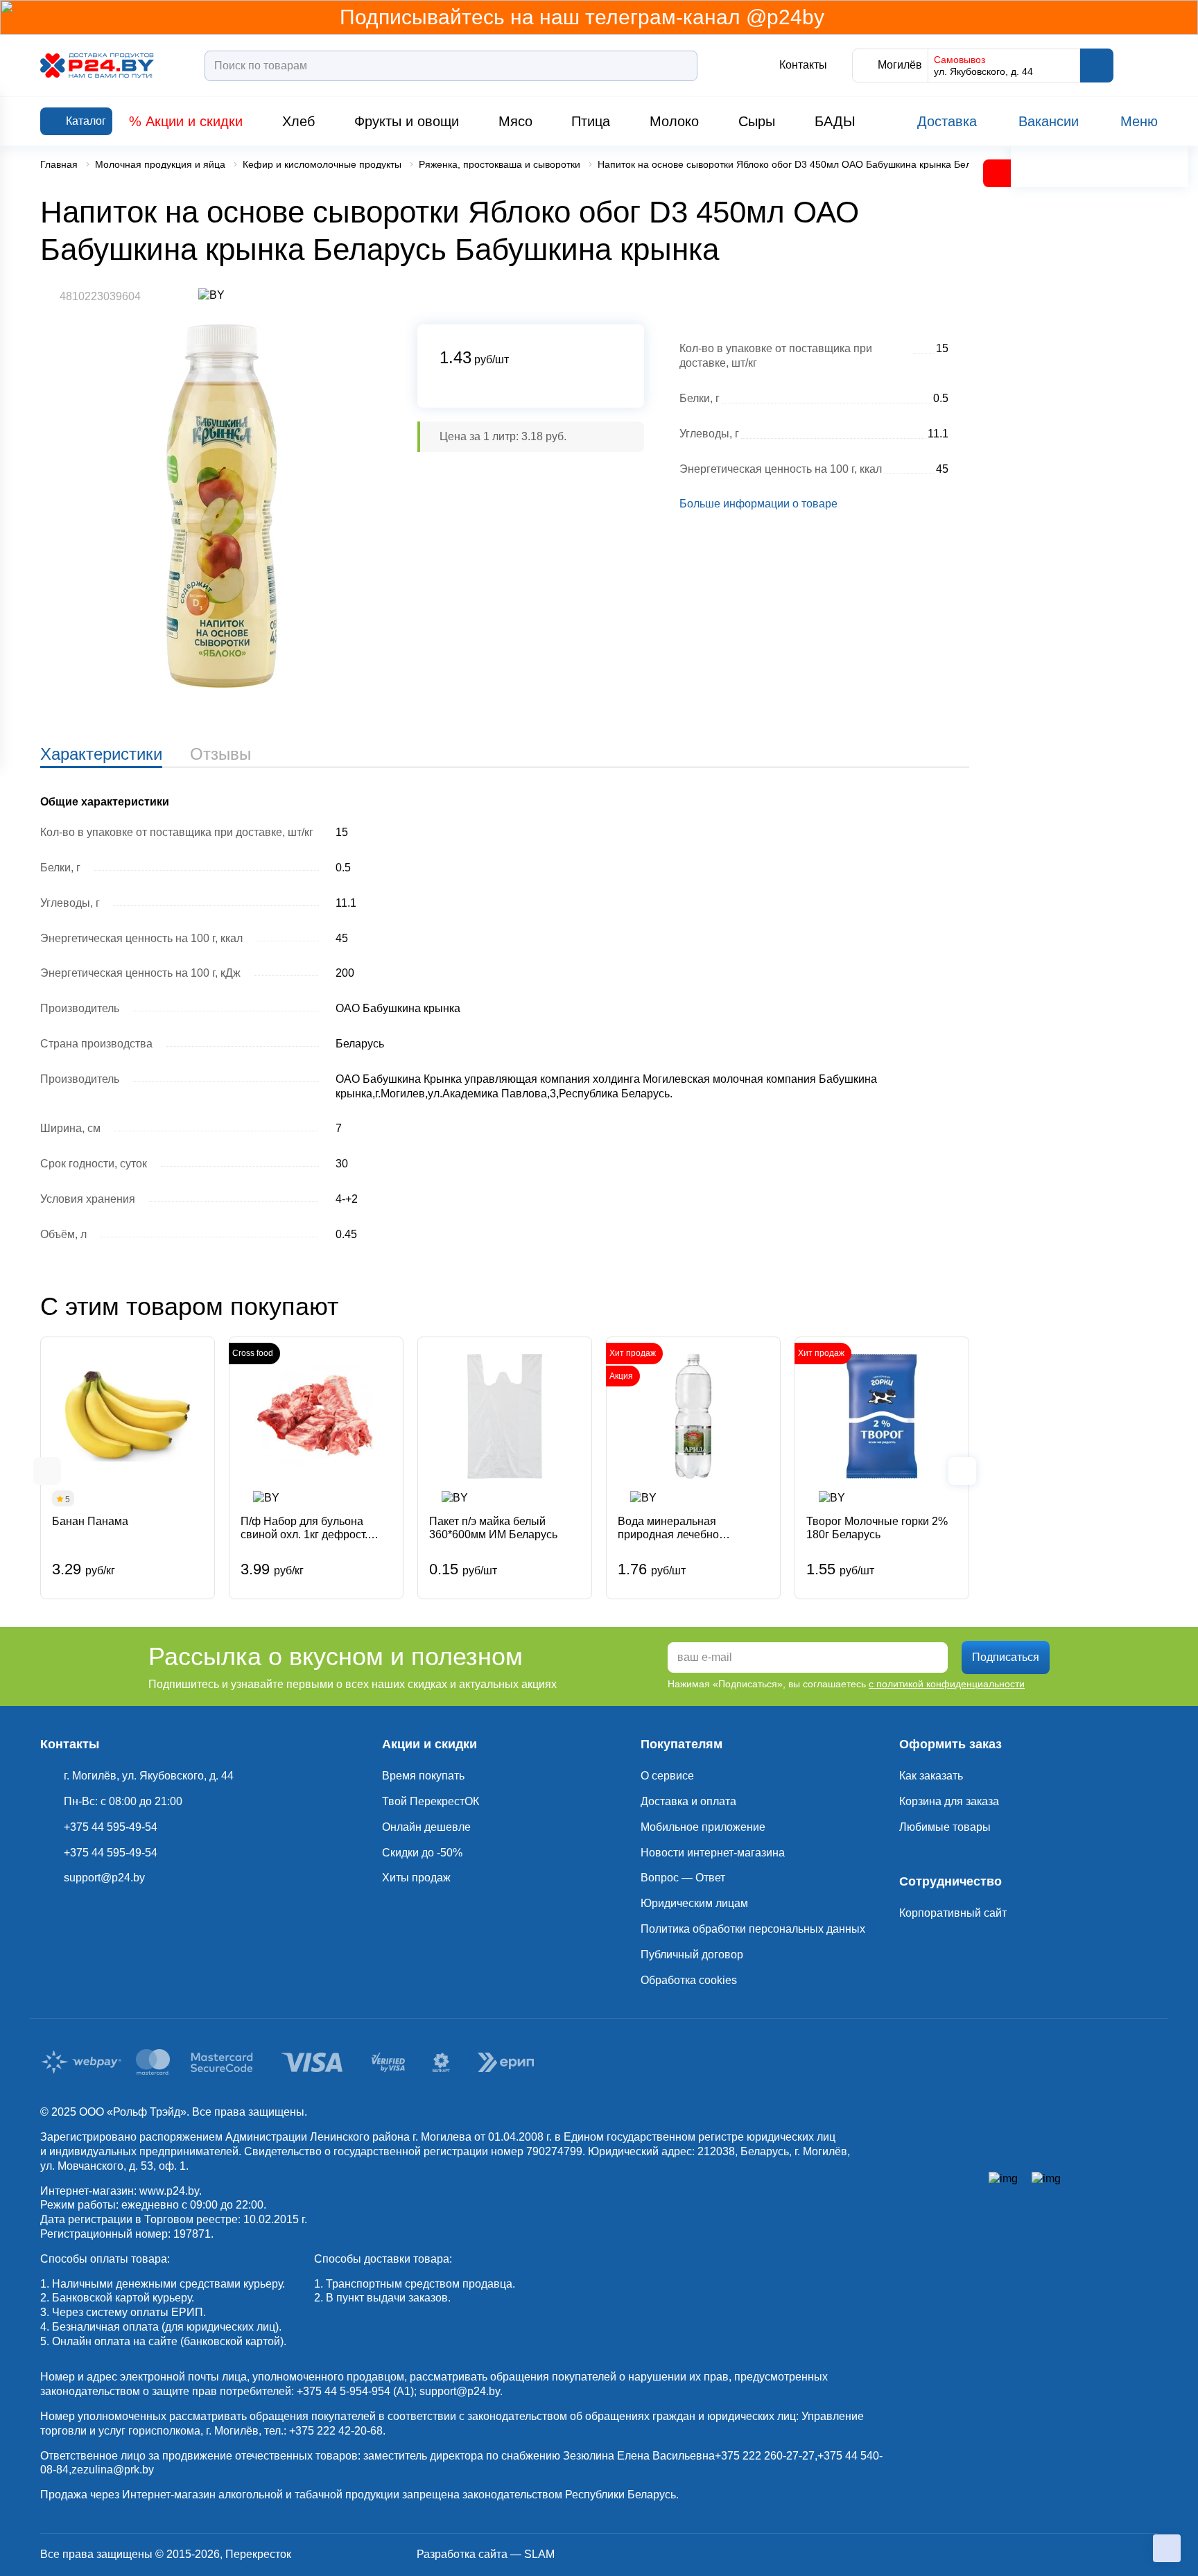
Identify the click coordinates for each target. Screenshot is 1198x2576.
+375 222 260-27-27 (765, 2456)
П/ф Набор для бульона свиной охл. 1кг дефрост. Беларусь (304, 1528)
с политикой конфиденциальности (947, 1684)
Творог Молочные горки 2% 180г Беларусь (877, 1528)
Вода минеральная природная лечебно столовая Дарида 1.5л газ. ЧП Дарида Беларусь (685, 1528)
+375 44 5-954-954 (344, 2391)
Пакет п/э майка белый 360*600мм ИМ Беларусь (493, 1528)
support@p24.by (460, 2391)
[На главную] (97, 66)
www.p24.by (169, 2191)
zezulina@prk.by (113, 2470)
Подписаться (1006, 1657)
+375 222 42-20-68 (336, 2431)
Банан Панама (90, 1521)
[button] (47, 1471)
